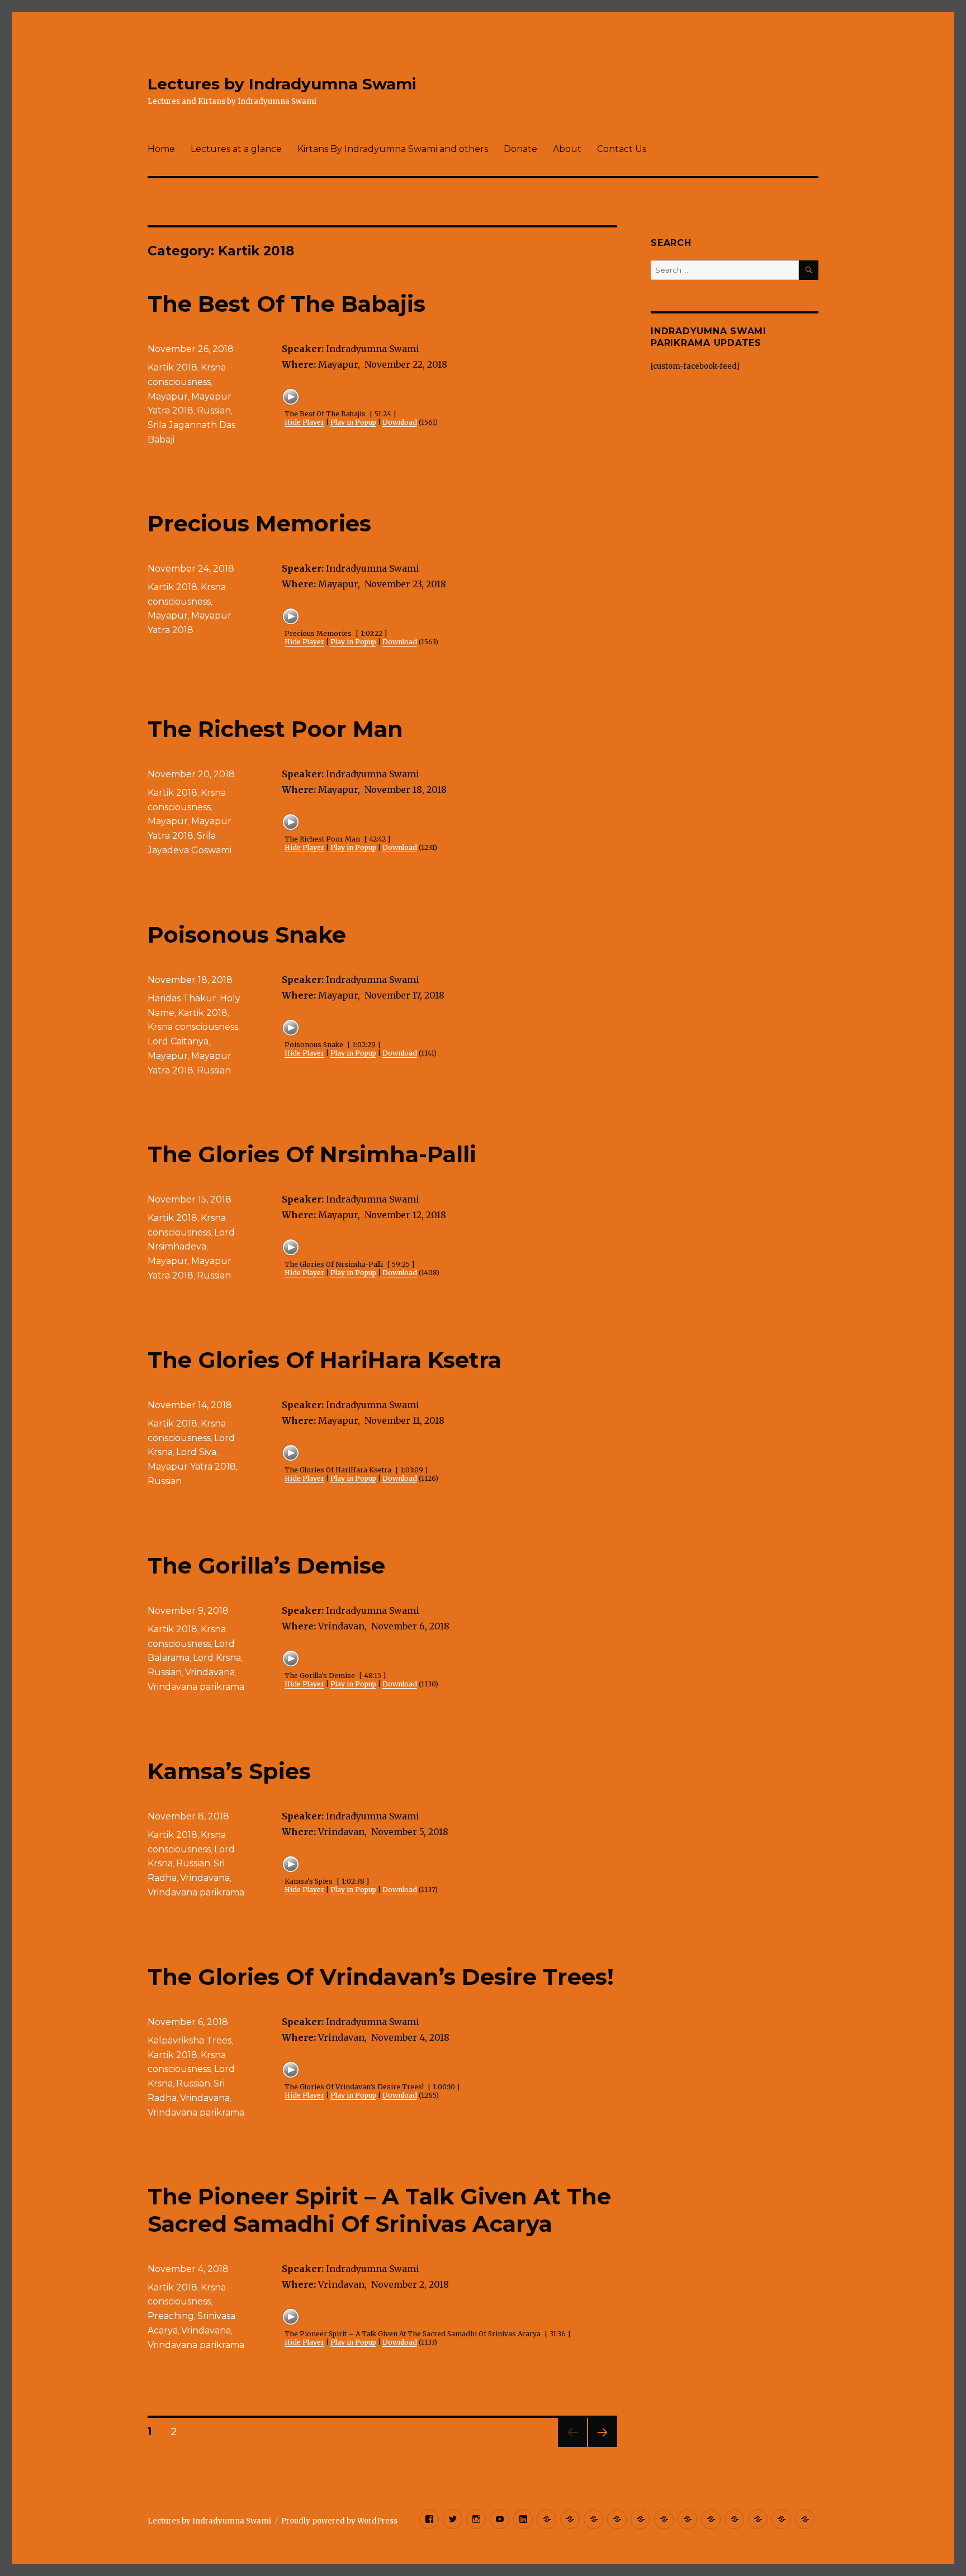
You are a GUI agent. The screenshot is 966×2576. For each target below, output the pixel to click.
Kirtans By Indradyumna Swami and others (393, 149)
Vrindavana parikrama (196, 1687)
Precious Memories (259, 523)
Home (161, 149)
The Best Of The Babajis (287, 304)
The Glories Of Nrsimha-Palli (312, 1154)
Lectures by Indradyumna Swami (282, 84)
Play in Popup (353, 422)
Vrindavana (210, 1672)
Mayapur (168, 396)
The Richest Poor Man (275, 729)
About (567, 149)
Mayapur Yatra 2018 (192, 1467)
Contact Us (622, 149)
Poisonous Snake (247, 935)
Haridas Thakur (182, 998)
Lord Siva (196, 1452)
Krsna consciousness (193, 1027)
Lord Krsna (217, 1658)
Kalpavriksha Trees (190, 2040)
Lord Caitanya (178, 1041)
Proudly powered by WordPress (339, 2521)
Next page (603, 2447)
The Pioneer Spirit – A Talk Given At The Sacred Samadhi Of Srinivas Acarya (379, 2210)
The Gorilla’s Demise (266, 1565)
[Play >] (291, 397)
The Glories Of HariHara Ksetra (325, 1360)
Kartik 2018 (172, 367)
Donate (520, 149)
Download (400, 422)
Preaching (171, 2316)
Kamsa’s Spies (229, 1771)
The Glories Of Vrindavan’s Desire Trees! (381, 1977)
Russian (214, 410)
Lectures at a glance (236, 149)
